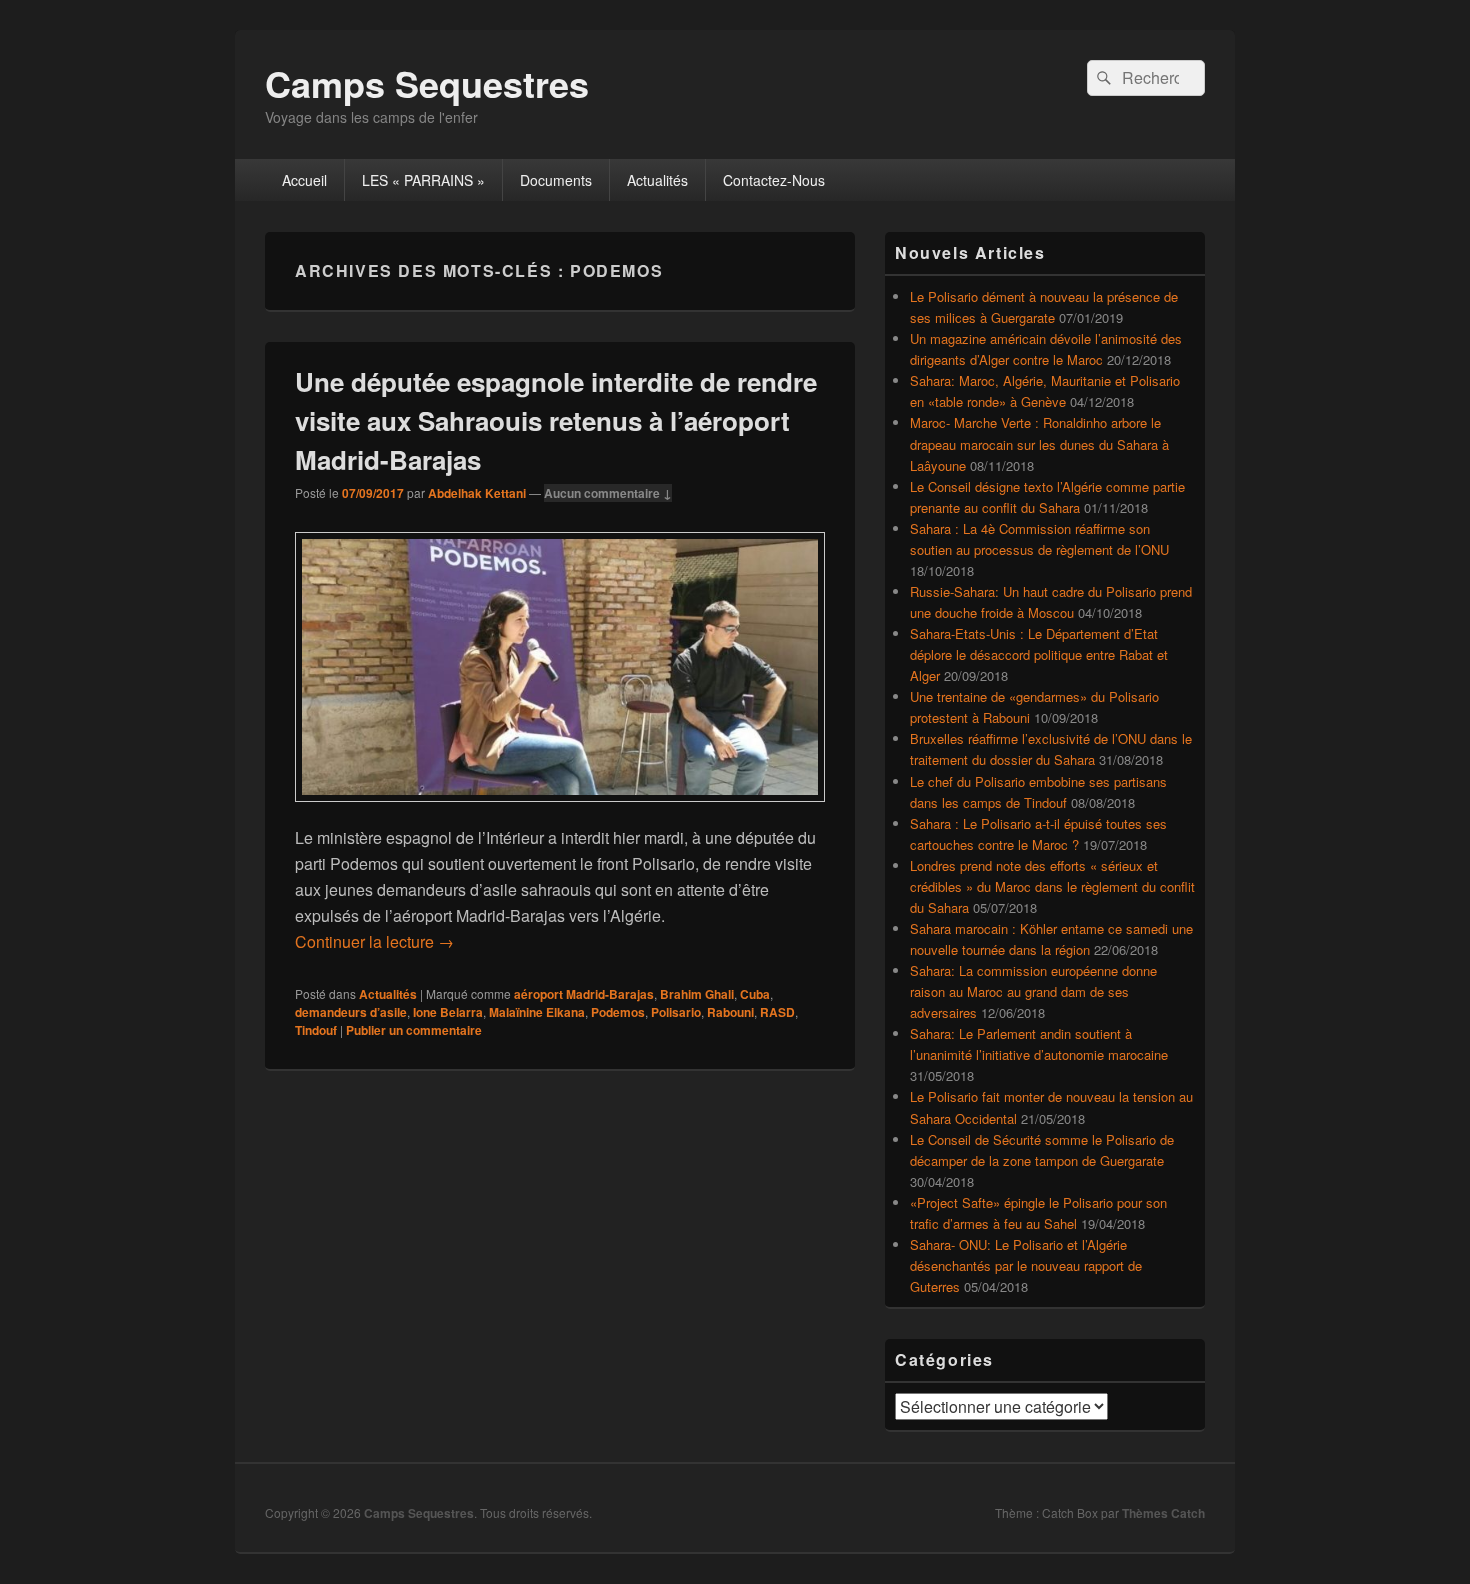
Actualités (657, 180)
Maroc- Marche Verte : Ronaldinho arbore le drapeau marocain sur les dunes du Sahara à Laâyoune (1039, 443)
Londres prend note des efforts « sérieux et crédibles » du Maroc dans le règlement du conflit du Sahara (1052, 886)
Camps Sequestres (427, 83)
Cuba (755, 994)
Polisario (676, 1012)
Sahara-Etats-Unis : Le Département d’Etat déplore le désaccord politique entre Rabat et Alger (1039, 654)
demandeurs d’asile (351, 1012)
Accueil (304, 180)
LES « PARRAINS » (423, 180)
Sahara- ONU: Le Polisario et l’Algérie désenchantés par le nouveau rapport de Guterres (1026, 1265)
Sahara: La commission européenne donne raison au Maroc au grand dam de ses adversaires (1033, 991)
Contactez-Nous (774, 180)
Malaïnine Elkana (537, 1012)
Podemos (618, 1012)
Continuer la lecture (374, 941)
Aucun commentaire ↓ (608, 493)
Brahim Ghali (697, 994)
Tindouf (316, 1030)
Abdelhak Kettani (477, 493)
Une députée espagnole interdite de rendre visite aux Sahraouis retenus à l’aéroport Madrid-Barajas (556, 420)
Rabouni (730, 1012)
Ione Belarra (448, 1012)
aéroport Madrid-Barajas (584, 994)
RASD (777, 1012)
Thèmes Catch (1163, 1513)
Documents (556, 180)
